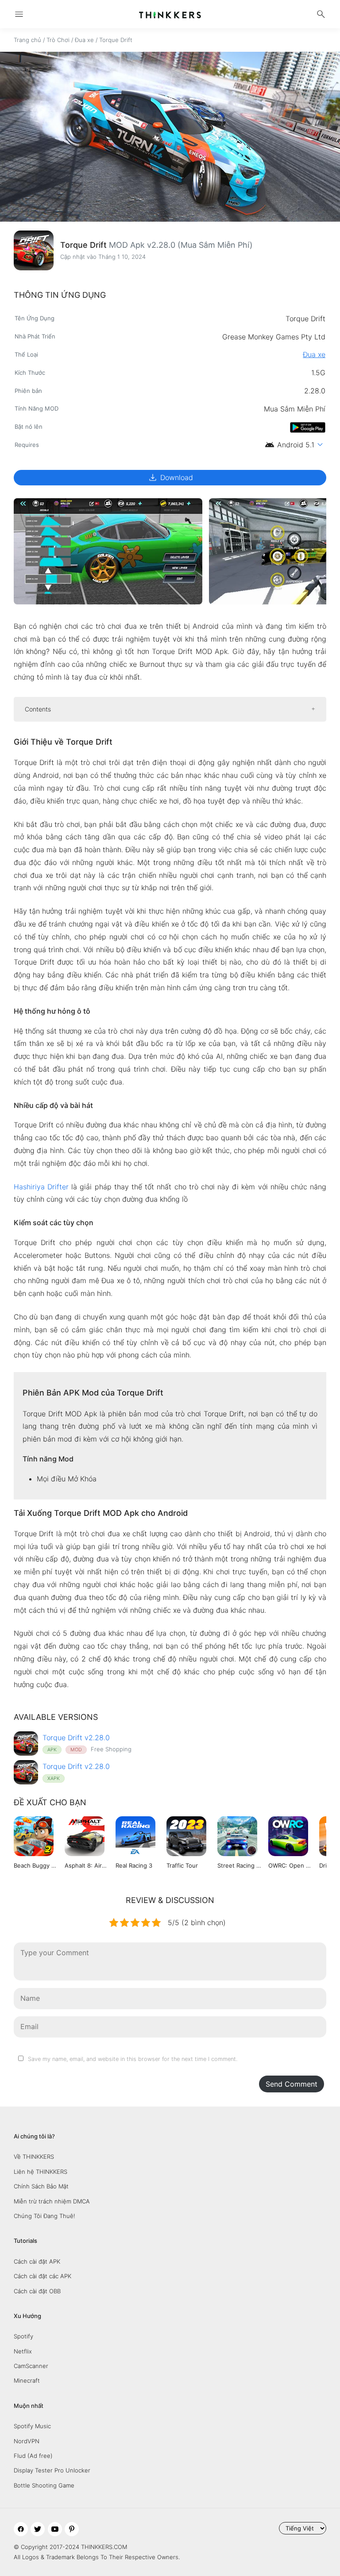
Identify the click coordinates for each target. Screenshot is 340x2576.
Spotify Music (32, 2426)
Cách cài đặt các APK (42, 2276)
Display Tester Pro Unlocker (52, 2470)
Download (170, 477)
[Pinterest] (72, 2529)
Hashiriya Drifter (41, 1187)
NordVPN (27, 2441)
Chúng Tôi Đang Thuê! (44, 2216)
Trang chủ (27, 40)
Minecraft (27, 2380)
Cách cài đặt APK (37, 2261)
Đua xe (84, 40)
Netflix (23, 2351)
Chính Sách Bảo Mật (41, 2186)
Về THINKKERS (34, 2157)
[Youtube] (55, 2529)
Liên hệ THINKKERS (41, 2172)
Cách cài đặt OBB (37, 2291)
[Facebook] (21, 2529)
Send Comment (292, 2084)
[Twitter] (38, 2529)
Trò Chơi (58, 40)
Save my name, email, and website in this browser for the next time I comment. (133, 2059)
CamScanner (31, 2366)
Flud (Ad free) (33, 2456)
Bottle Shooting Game (44, 2485)
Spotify (23, 2336)
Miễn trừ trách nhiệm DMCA (52, 2201)
